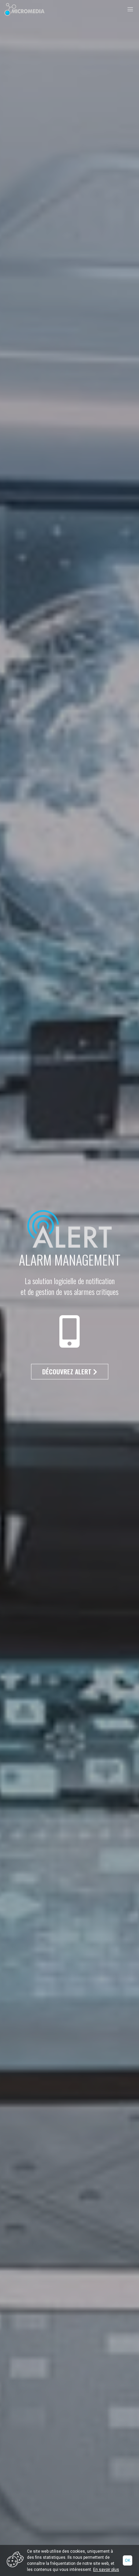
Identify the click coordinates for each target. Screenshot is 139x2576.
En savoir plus (106, 2570)
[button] (130, 9)
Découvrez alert (68, 1371)
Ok (128, 2560)
